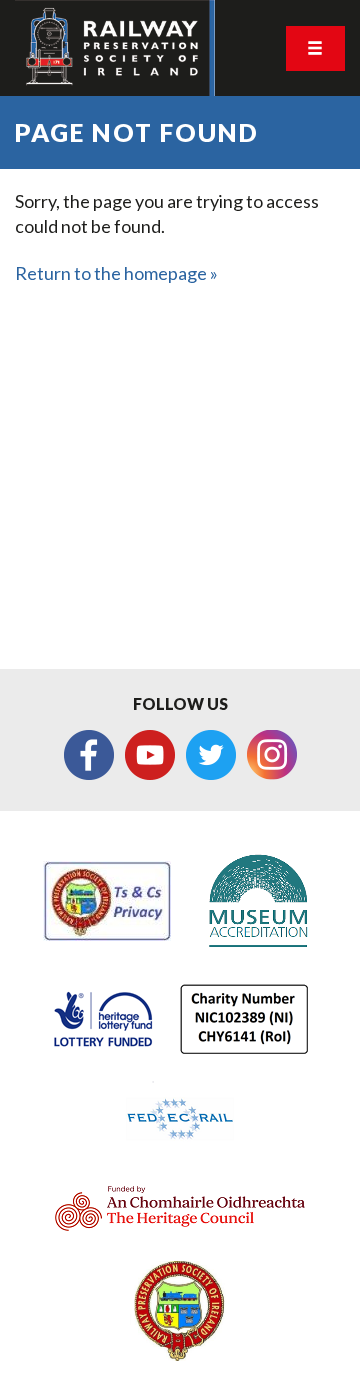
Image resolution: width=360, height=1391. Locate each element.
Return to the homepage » (116, 273)
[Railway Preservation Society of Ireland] (115, 48)
